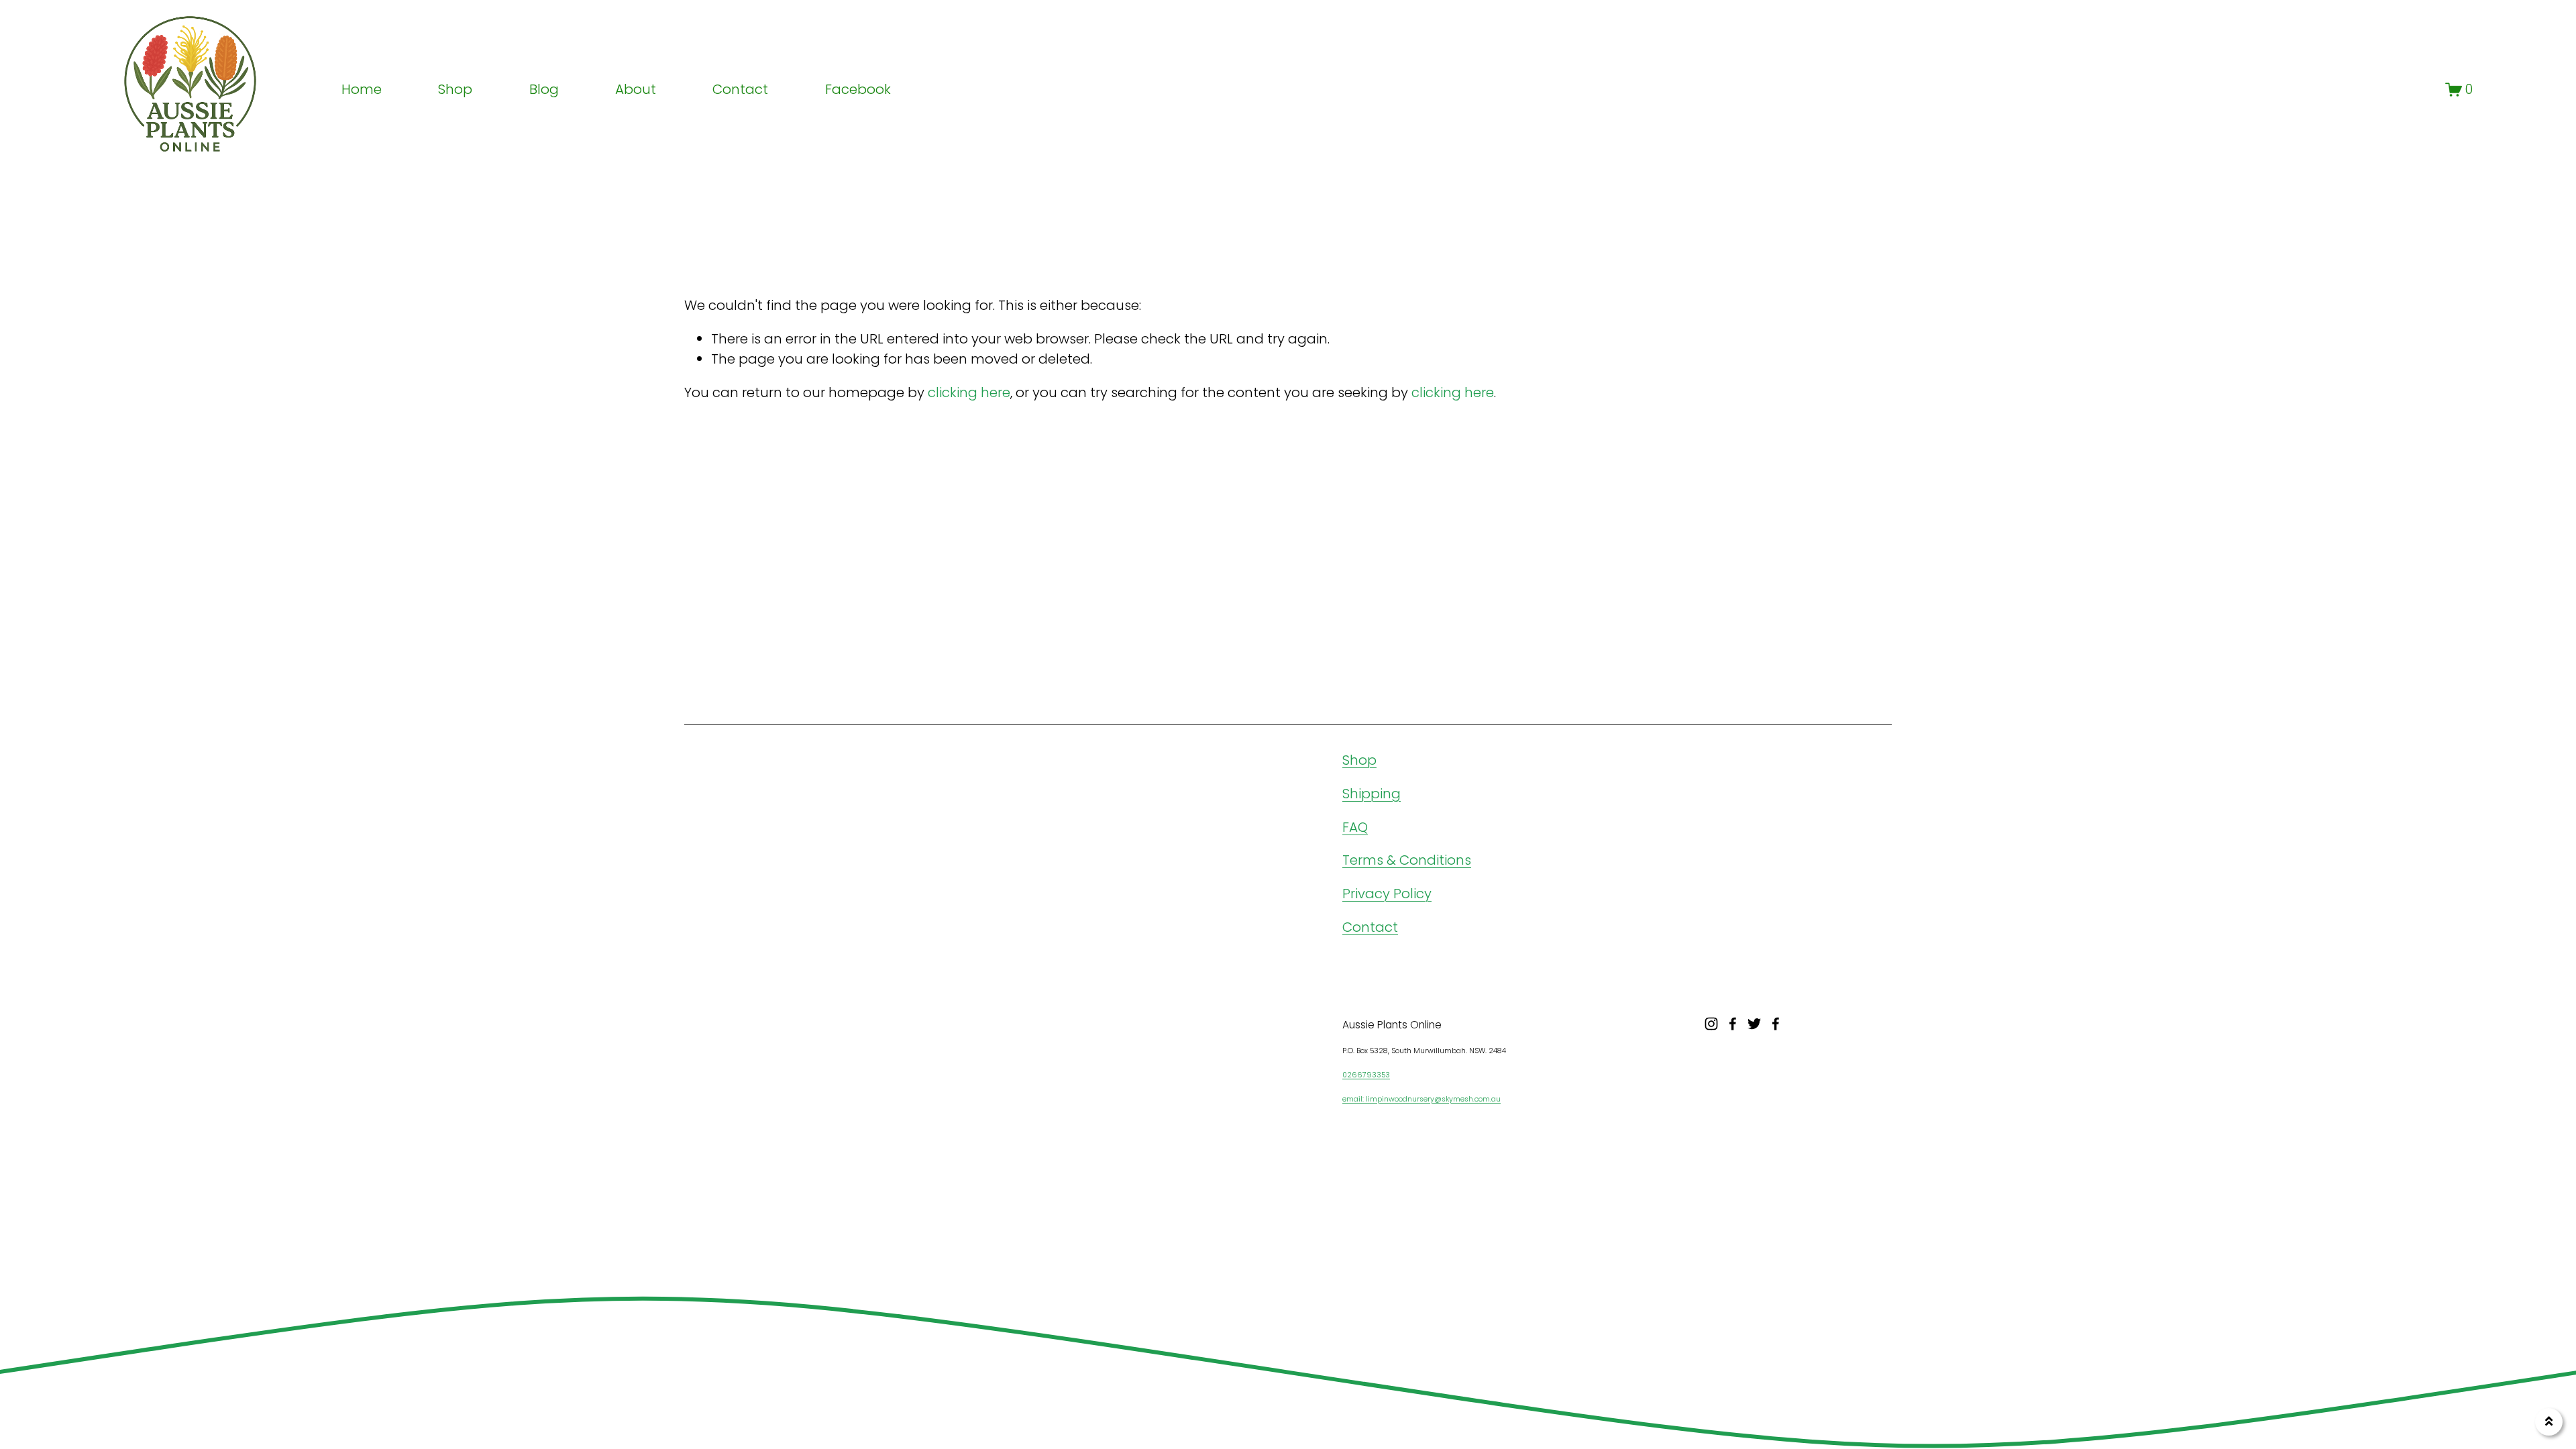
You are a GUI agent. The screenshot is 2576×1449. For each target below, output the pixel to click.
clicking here (969, 392)
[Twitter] (1754, 1024)
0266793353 (1366, 1075)
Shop (1359, 760)
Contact (740, 89)
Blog (544, 89)
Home (362, 89)
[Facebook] (1733, 1024)
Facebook (858, 89)
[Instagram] (1711, 1024)
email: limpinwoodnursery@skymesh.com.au (1421, 1099)
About (636, 89)
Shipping (1372, 794)
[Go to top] (2549, 1422)
